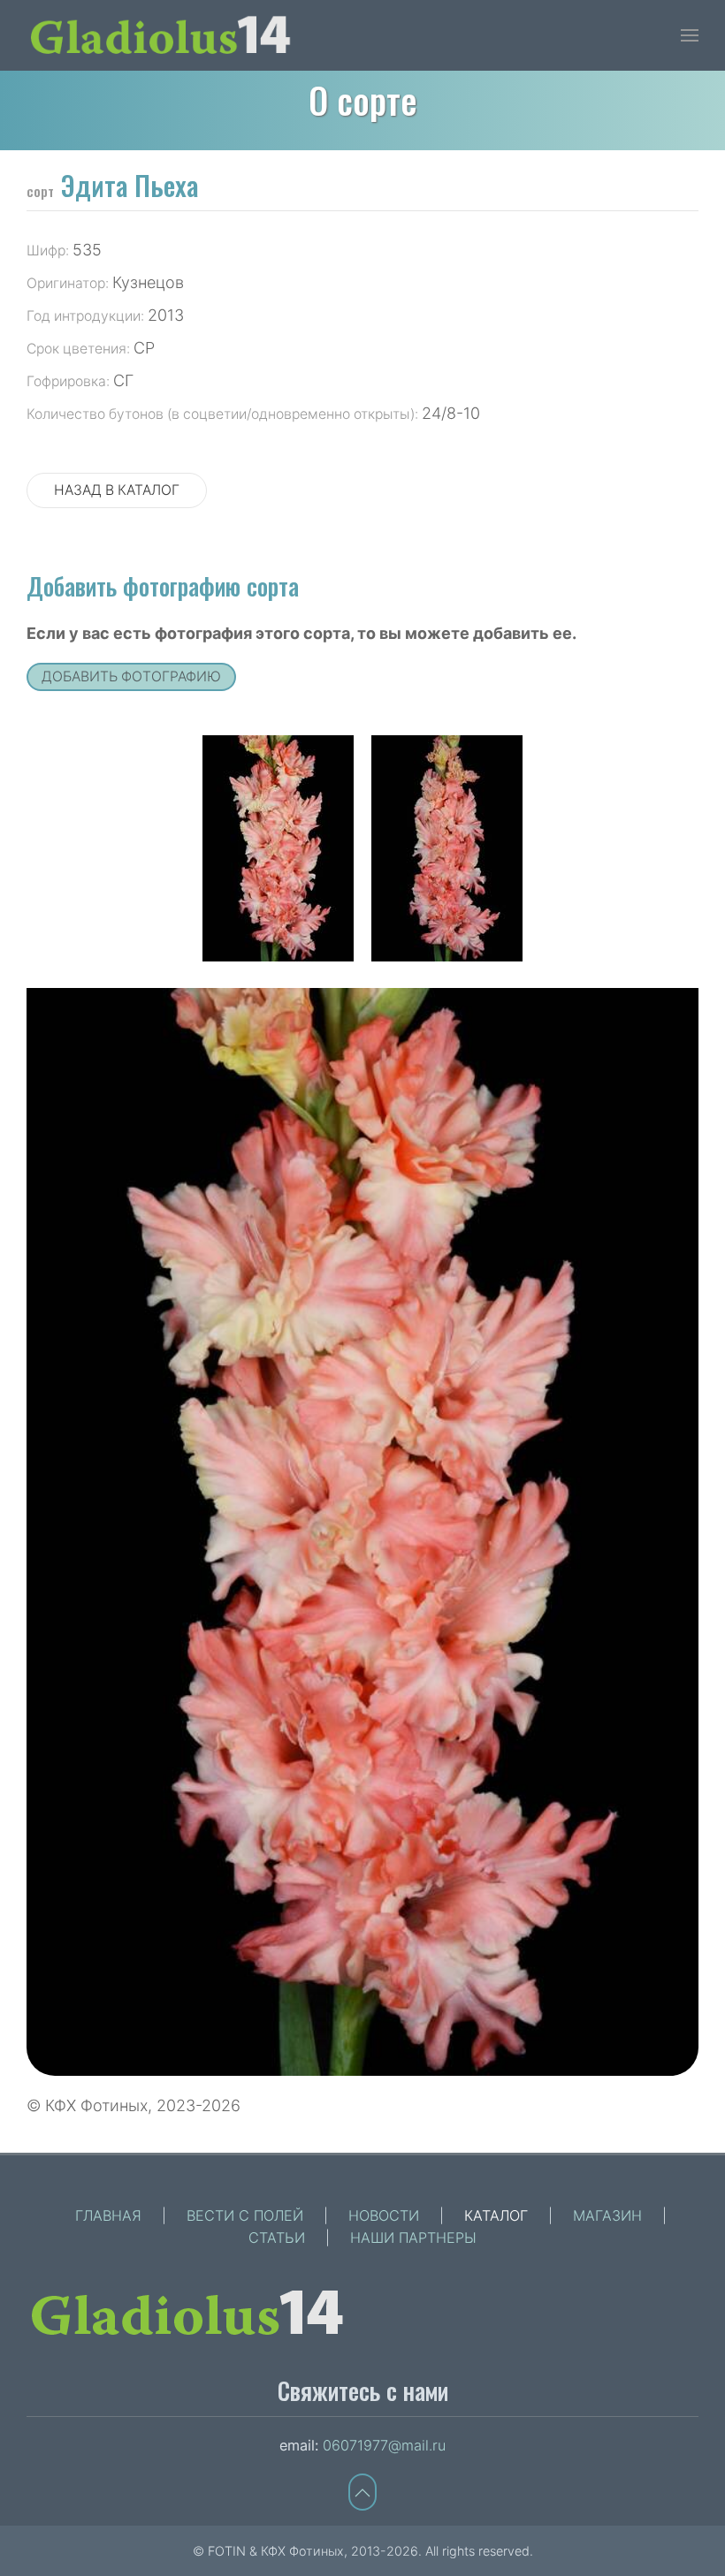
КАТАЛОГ (496, 2215)
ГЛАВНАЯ (108, 2215)
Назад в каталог (117, 490)
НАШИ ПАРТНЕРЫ (413, 2238)
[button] (690, 35)
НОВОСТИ (384, 2215)
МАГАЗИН (607, 2215)
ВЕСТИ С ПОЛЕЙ (245, 2215)
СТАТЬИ (277, 2238)
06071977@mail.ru (384, 2445)
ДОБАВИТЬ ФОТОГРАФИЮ (131, 676)
